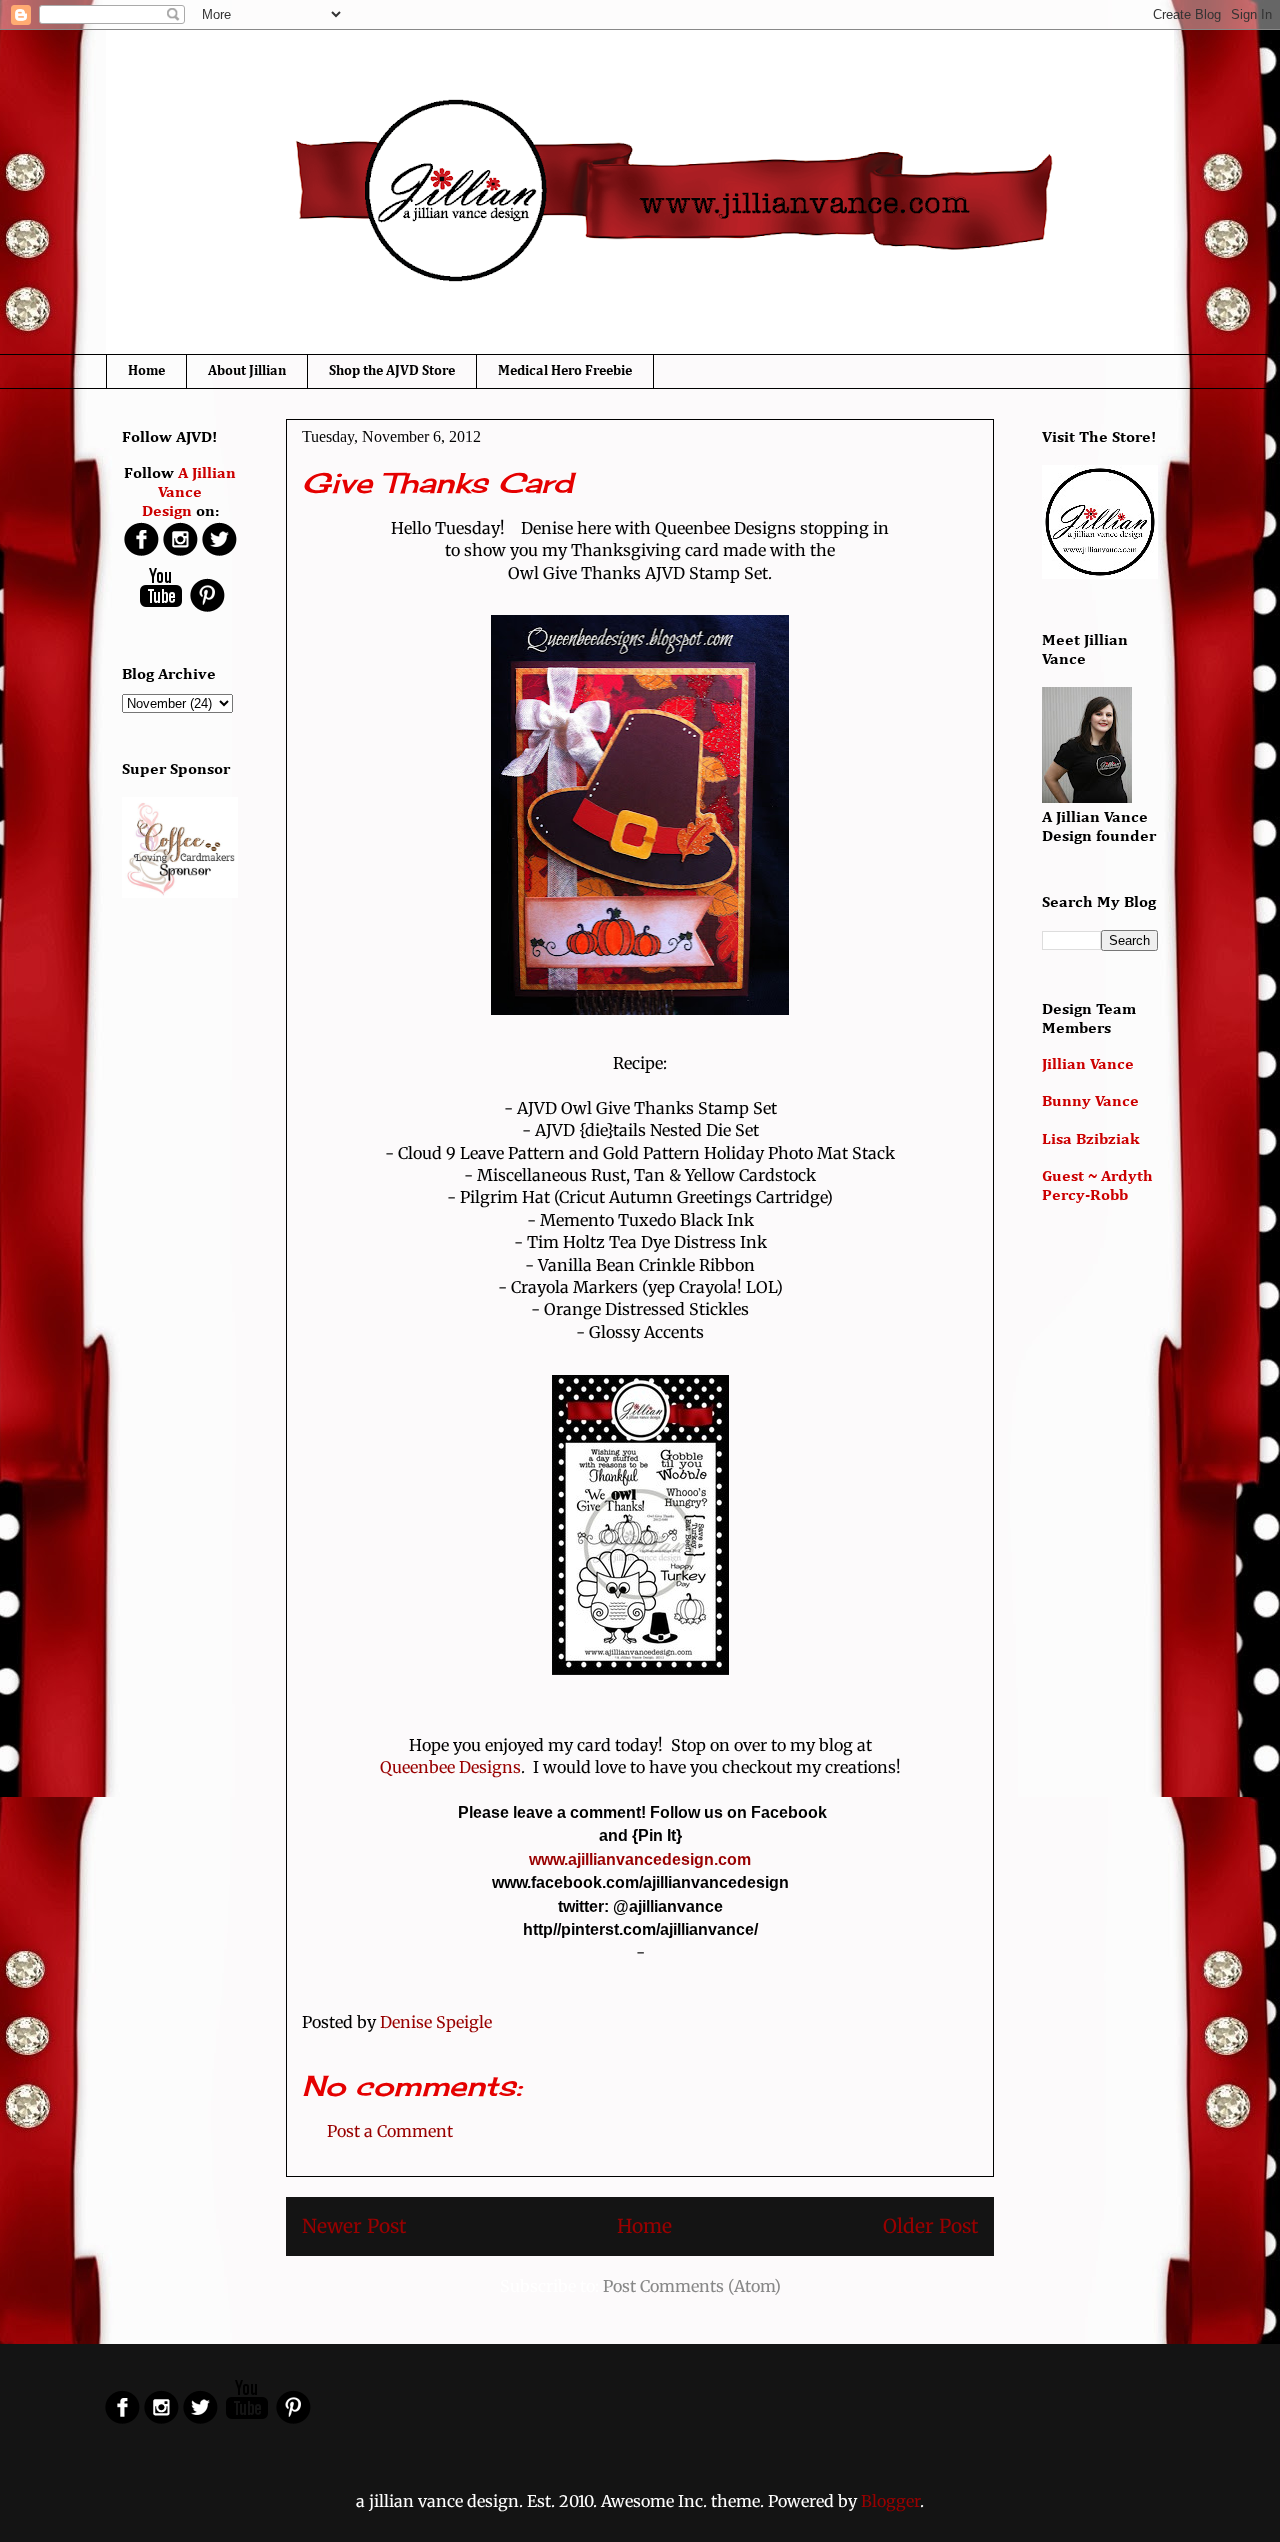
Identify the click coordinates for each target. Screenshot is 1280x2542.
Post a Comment (390, 2131)
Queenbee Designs (450, 1767)
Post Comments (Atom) (692, 2286)
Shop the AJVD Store (392, 371)
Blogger (890, 2501)
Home (146, 371)
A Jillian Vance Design (189, 493)
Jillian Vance (1088, 1065)
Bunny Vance (1090, 1102)
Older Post (930, 2226)
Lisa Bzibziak (1090, 1140)
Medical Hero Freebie (565, 371)
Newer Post (354, 2226)
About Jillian (247, 371)
